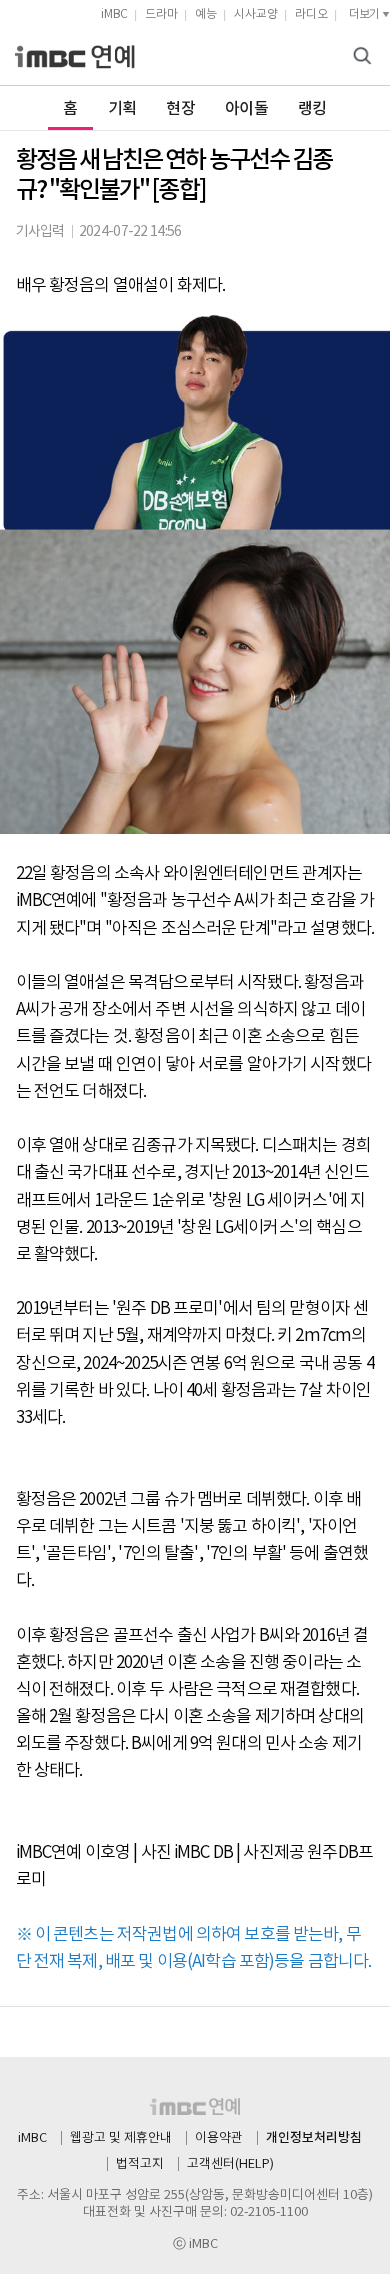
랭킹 (312, 109)
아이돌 (246, 109)
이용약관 (219, 2138)
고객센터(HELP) (230, 2164)
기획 (122, 109)
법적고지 (140, 2164)
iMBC (114, 14)
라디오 (311, 14)
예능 (206, 14)
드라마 (161, 14)
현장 (180, 109)
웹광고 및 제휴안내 (121, 2138)
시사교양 (256, 14)
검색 (365, 57)
